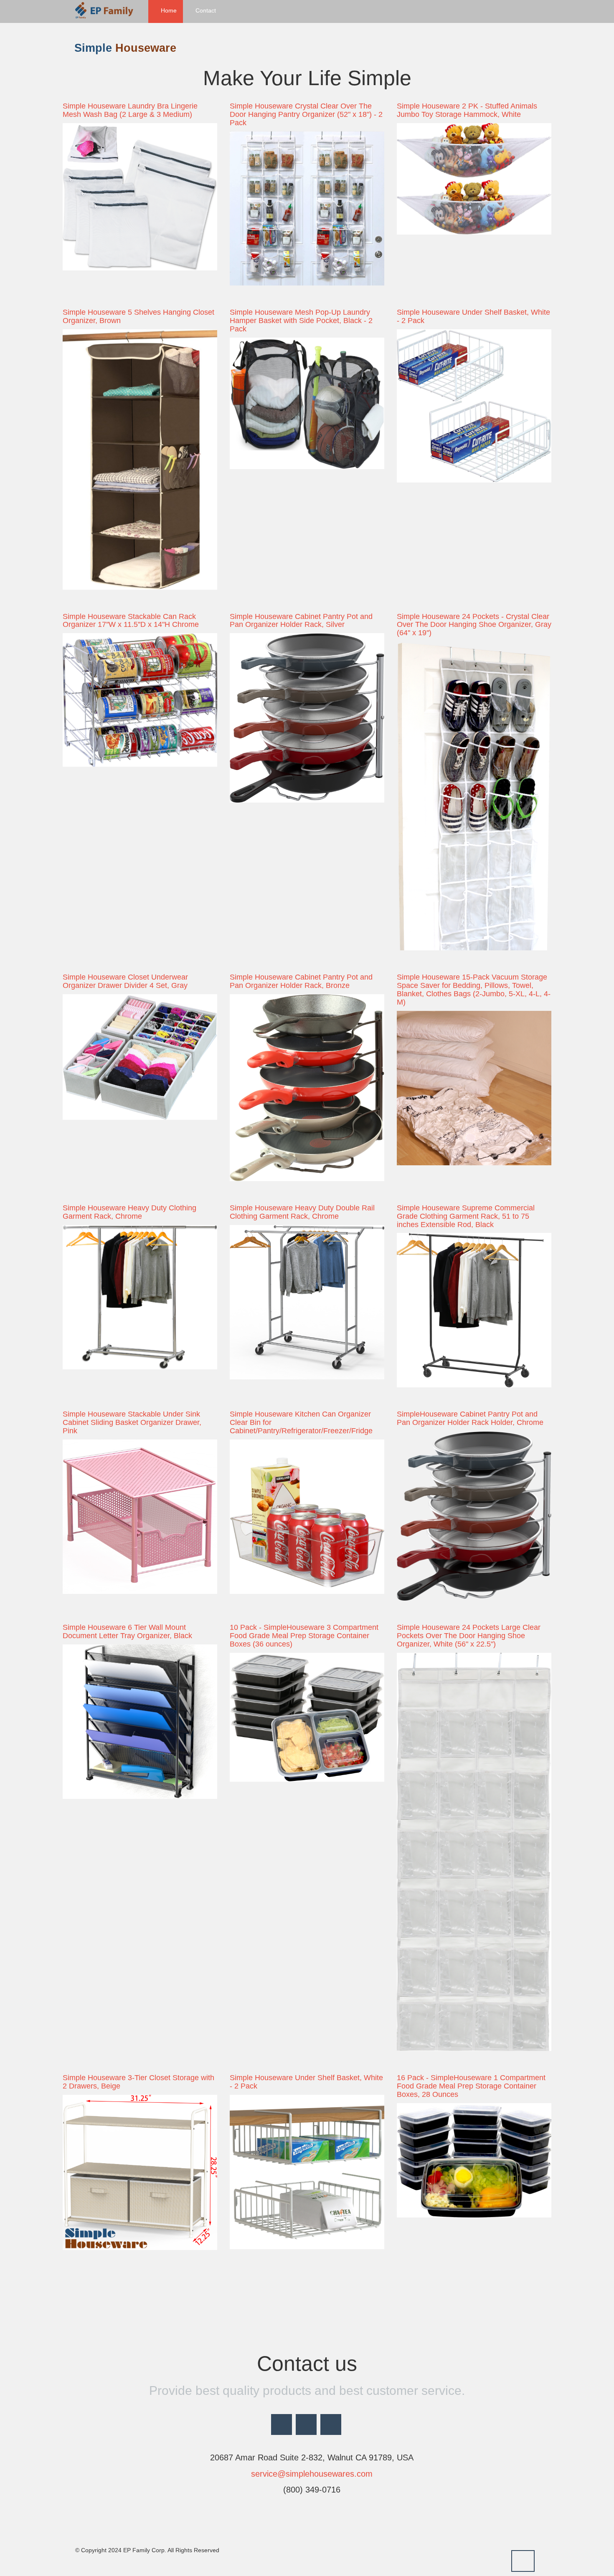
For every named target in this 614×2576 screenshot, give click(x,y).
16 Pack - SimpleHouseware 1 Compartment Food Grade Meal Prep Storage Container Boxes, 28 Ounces (471, 2086)
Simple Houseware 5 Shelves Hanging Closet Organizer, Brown (138, 316)
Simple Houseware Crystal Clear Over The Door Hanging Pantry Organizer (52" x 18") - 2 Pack (306, 114)
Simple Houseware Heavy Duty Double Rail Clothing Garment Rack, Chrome (302, 1212)
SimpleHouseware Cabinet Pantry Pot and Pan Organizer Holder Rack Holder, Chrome (470, 1418)
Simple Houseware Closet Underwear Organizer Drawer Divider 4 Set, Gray (125, 981)
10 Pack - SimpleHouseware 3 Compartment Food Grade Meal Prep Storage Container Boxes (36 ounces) (304, 1636)
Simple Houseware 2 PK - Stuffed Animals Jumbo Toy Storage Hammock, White (467, 110)
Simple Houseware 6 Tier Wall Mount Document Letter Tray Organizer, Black (127, 1631)
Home (168, 10)
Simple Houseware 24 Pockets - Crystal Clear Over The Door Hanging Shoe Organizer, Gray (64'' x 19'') (474, 625)
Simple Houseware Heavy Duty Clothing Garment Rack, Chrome (129, 1212)
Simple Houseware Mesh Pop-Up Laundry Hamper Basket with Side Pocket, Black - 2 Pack (301, 321)
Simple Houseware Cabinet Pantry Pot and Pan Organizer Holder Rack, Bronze (301, 981)
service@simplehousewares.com (311, 2474)
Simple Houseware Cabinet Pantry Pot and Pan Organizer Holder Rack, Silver (301, 621)
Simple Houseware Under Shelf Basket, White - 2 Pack (473, 316)
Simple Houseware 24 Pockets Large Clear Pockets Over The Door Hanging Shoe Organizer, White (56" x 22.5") (469, 1636)
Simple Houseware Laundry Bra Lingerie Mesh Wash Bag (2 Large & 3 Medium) (130, 110)
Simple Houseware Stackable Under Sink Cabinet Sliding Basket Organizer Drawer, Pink (132, 1422)
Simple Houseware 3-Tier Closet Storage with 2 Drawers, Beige (138, 2082)
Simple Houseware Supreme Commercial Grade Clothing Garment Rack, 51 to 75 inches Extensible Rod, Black (466, 1216)
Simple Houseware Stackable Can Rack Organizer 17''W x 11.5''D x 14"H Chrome (131, 621)
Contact (205, 10)
